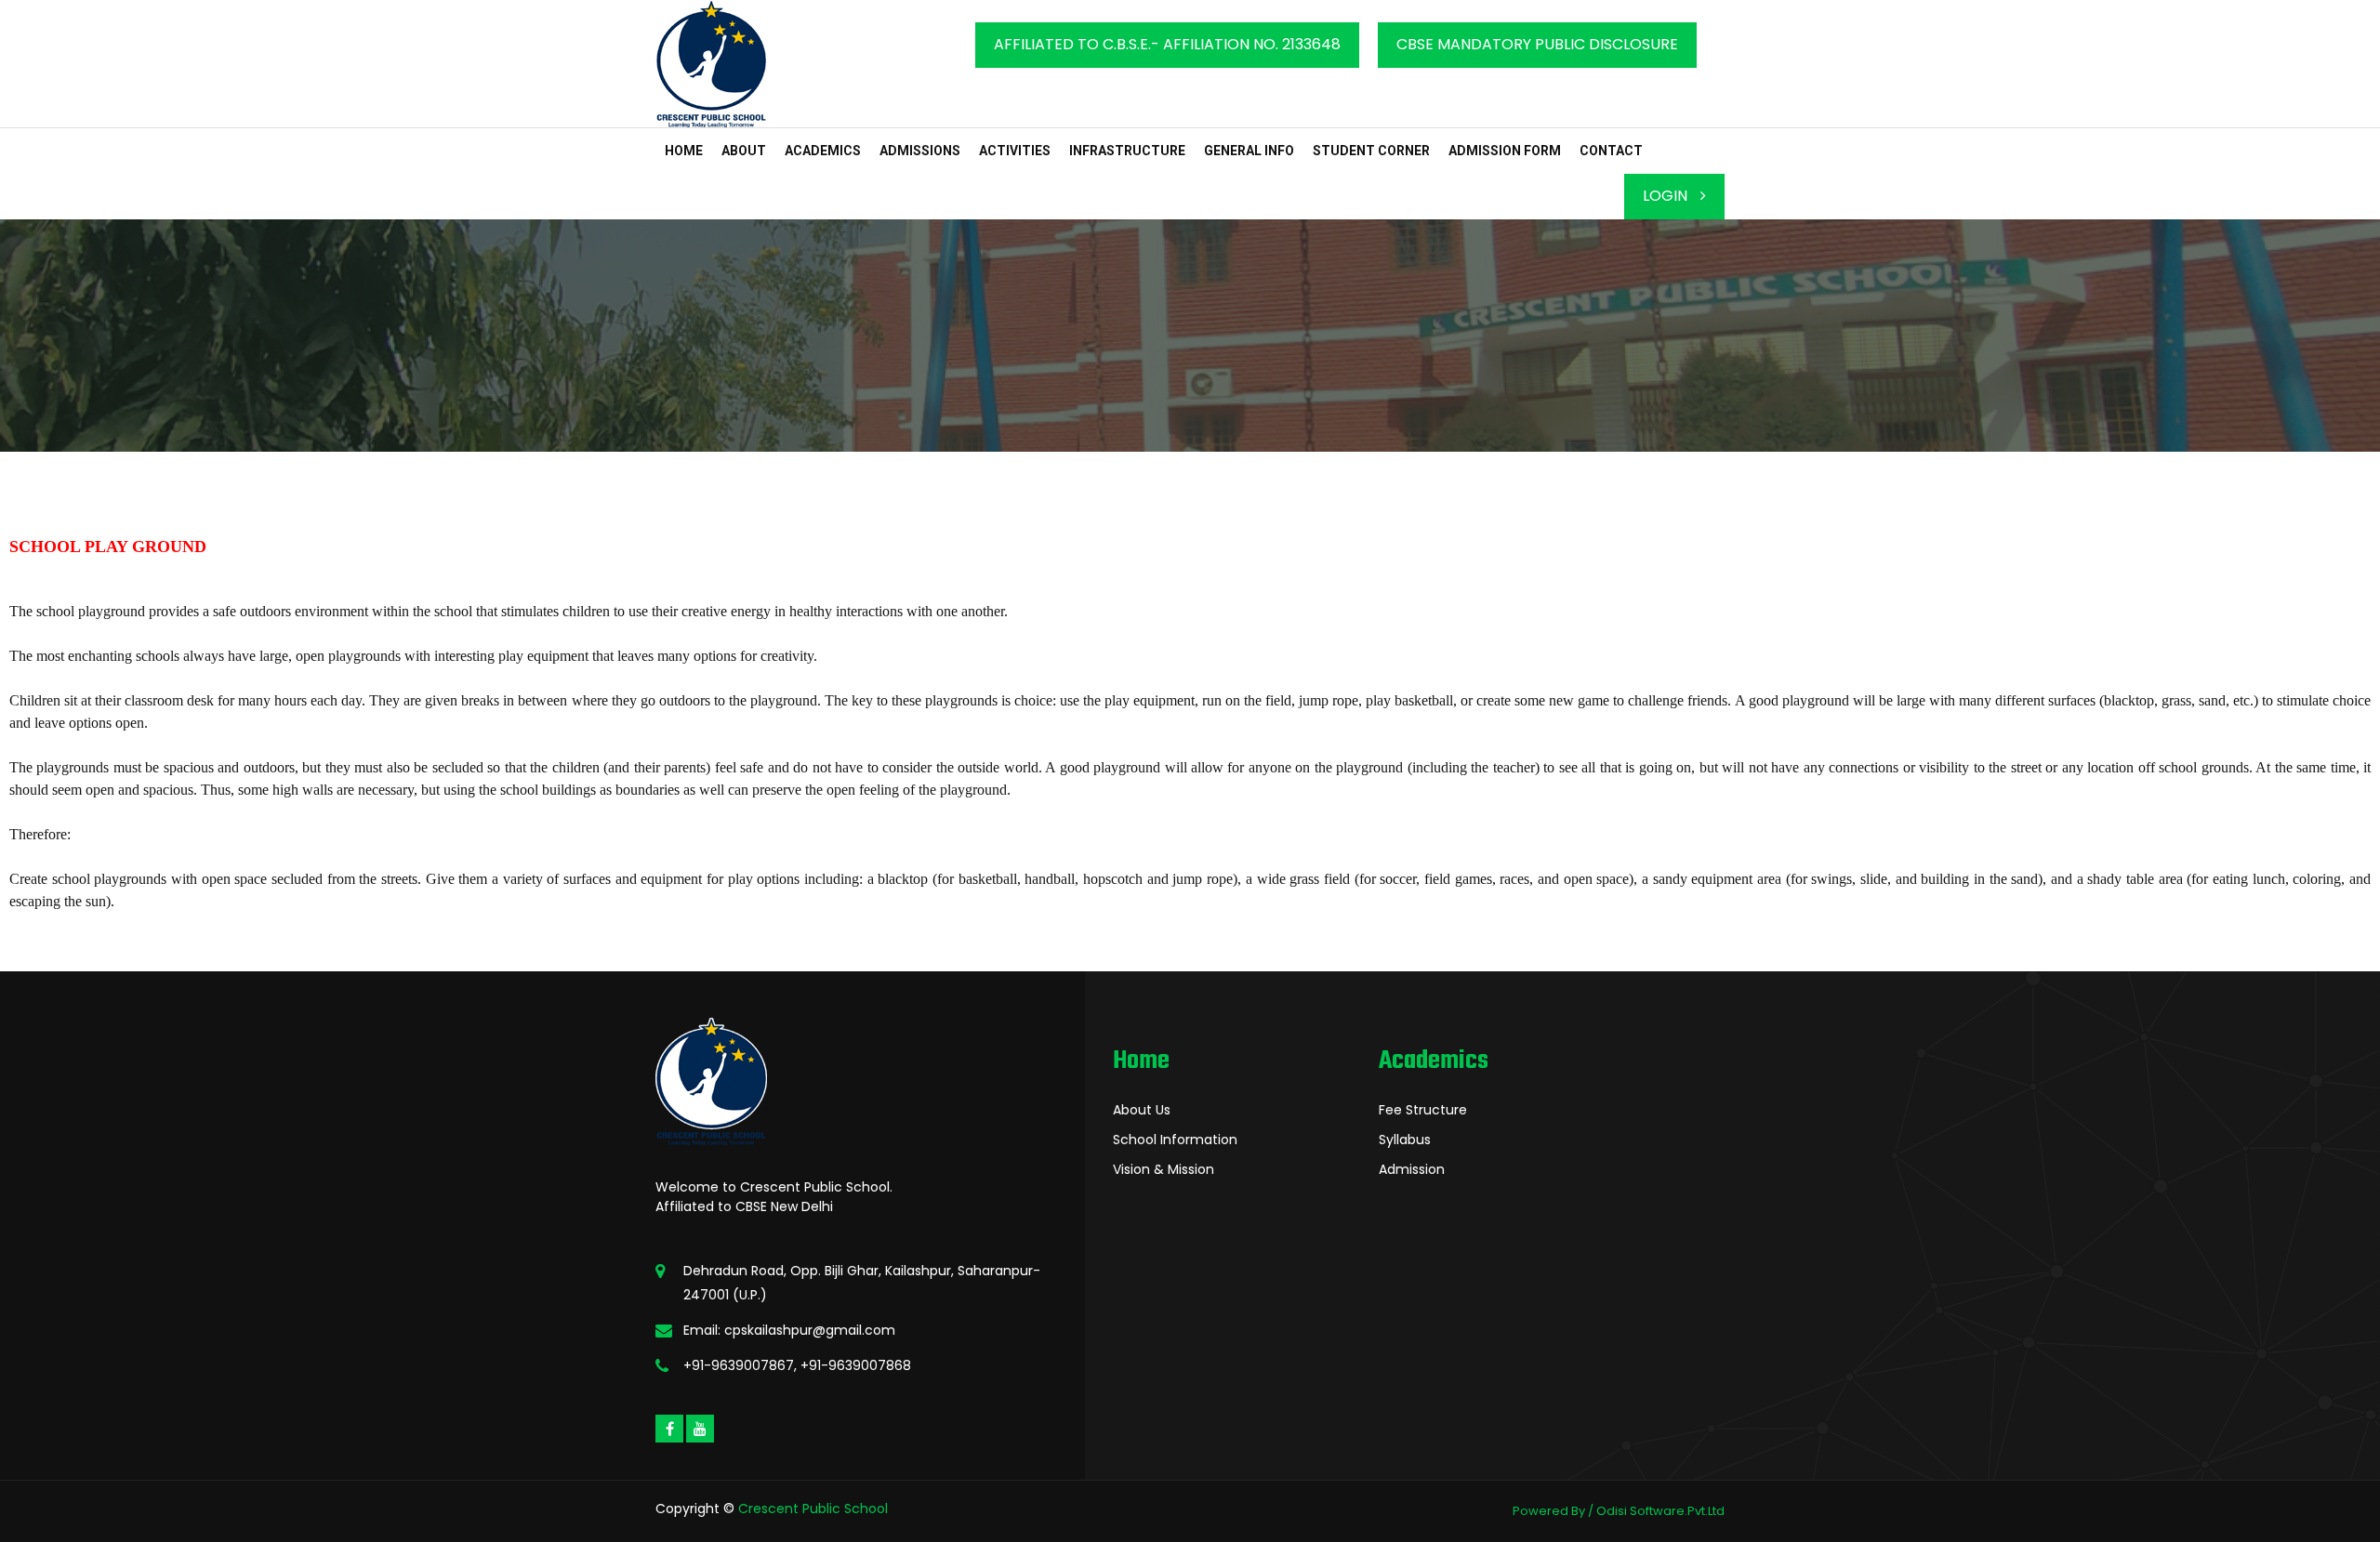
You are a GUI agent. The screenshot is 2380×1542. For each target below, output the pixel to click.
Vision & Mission (1164, 1169)
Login (1667, 196)
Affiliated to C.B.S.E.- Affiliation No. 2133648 (1167, 44)
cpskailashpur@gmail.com (810, 1330)
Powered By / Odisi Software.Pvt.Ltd (1619, 1511)
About (744, 151)
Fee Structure (1423, 1110)
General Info (1249, 151)
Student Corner (1371, 151)
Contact (1611, 151)
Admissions (920, 151)
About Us (1142, 1110)
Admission (1412, 1169)
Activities (1015, 151)
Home (684, 151)
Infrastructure (1127, 151)
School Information (1175, 1140)
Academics (823, 151)
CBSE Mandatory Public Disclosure (1537, 44)
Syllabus (1405, 1140)
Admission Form (1505, 151)
